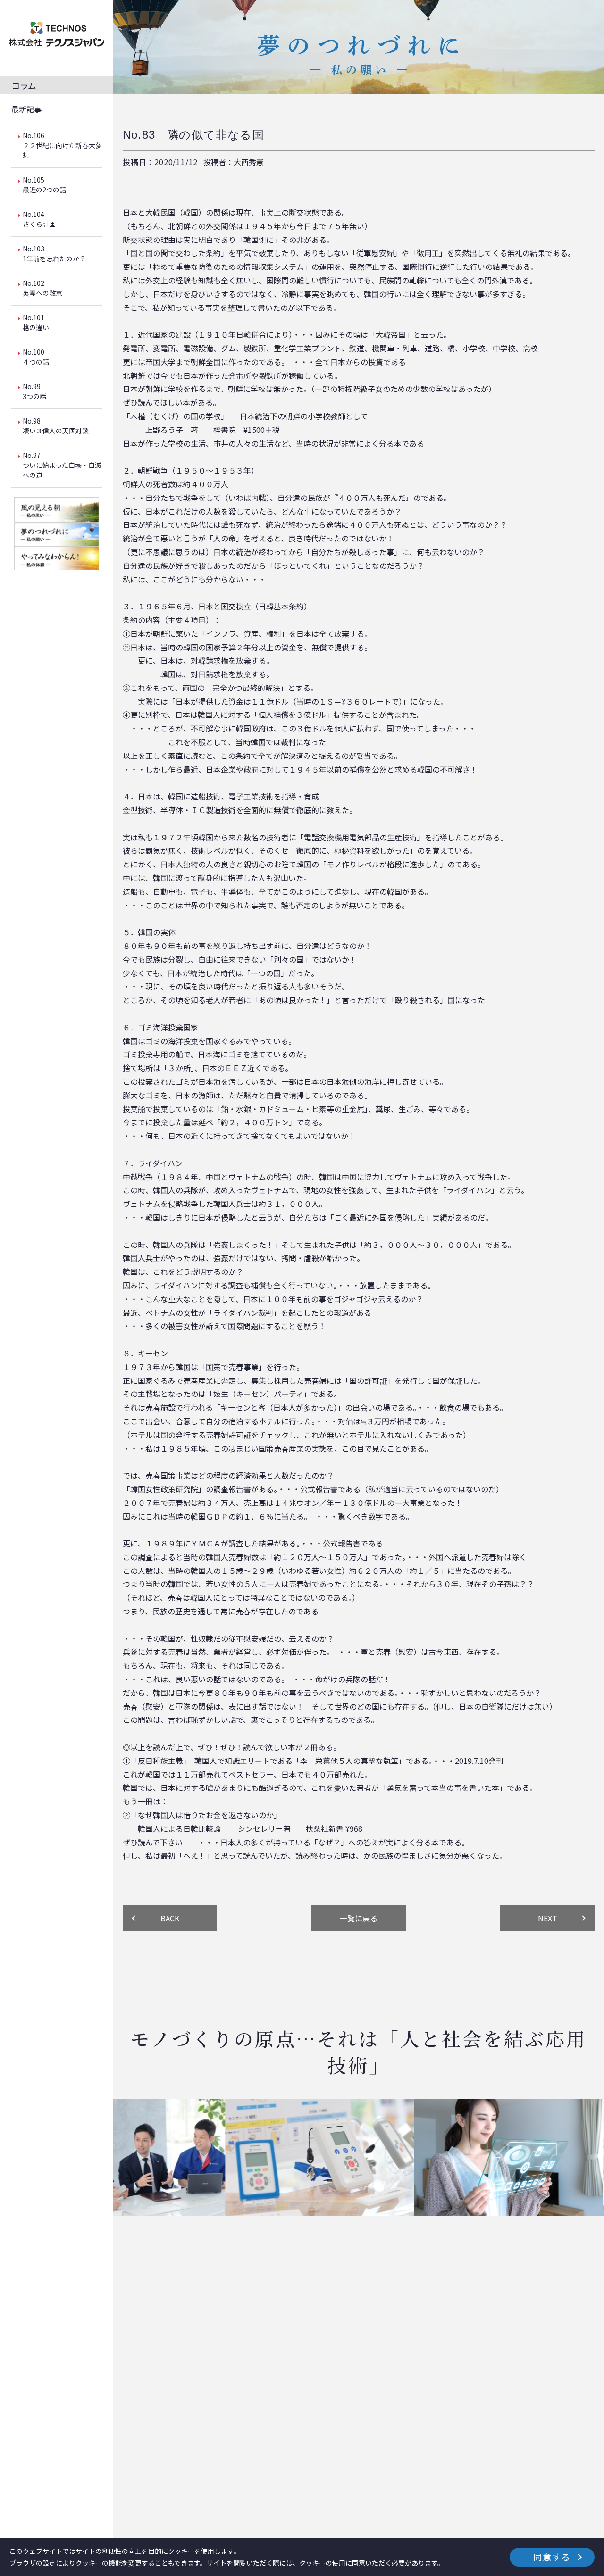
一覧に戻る (359, 1918)
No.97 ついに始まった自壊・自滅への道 (62, 465)
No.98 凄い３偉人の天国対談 (56, 426)
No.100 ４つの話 (36, 357)
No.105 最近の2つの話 (44, 185)
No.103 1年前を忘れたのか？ (54, 253)
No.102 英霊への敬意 (42, 288)
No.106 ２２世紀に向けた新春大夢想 (62, 145)
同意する (552, 2557)
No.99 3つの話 (34, 391)
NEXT (548, 1918)
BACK (170, 1918)
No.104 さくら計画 (39, 219)
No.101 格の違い (36, 322)
